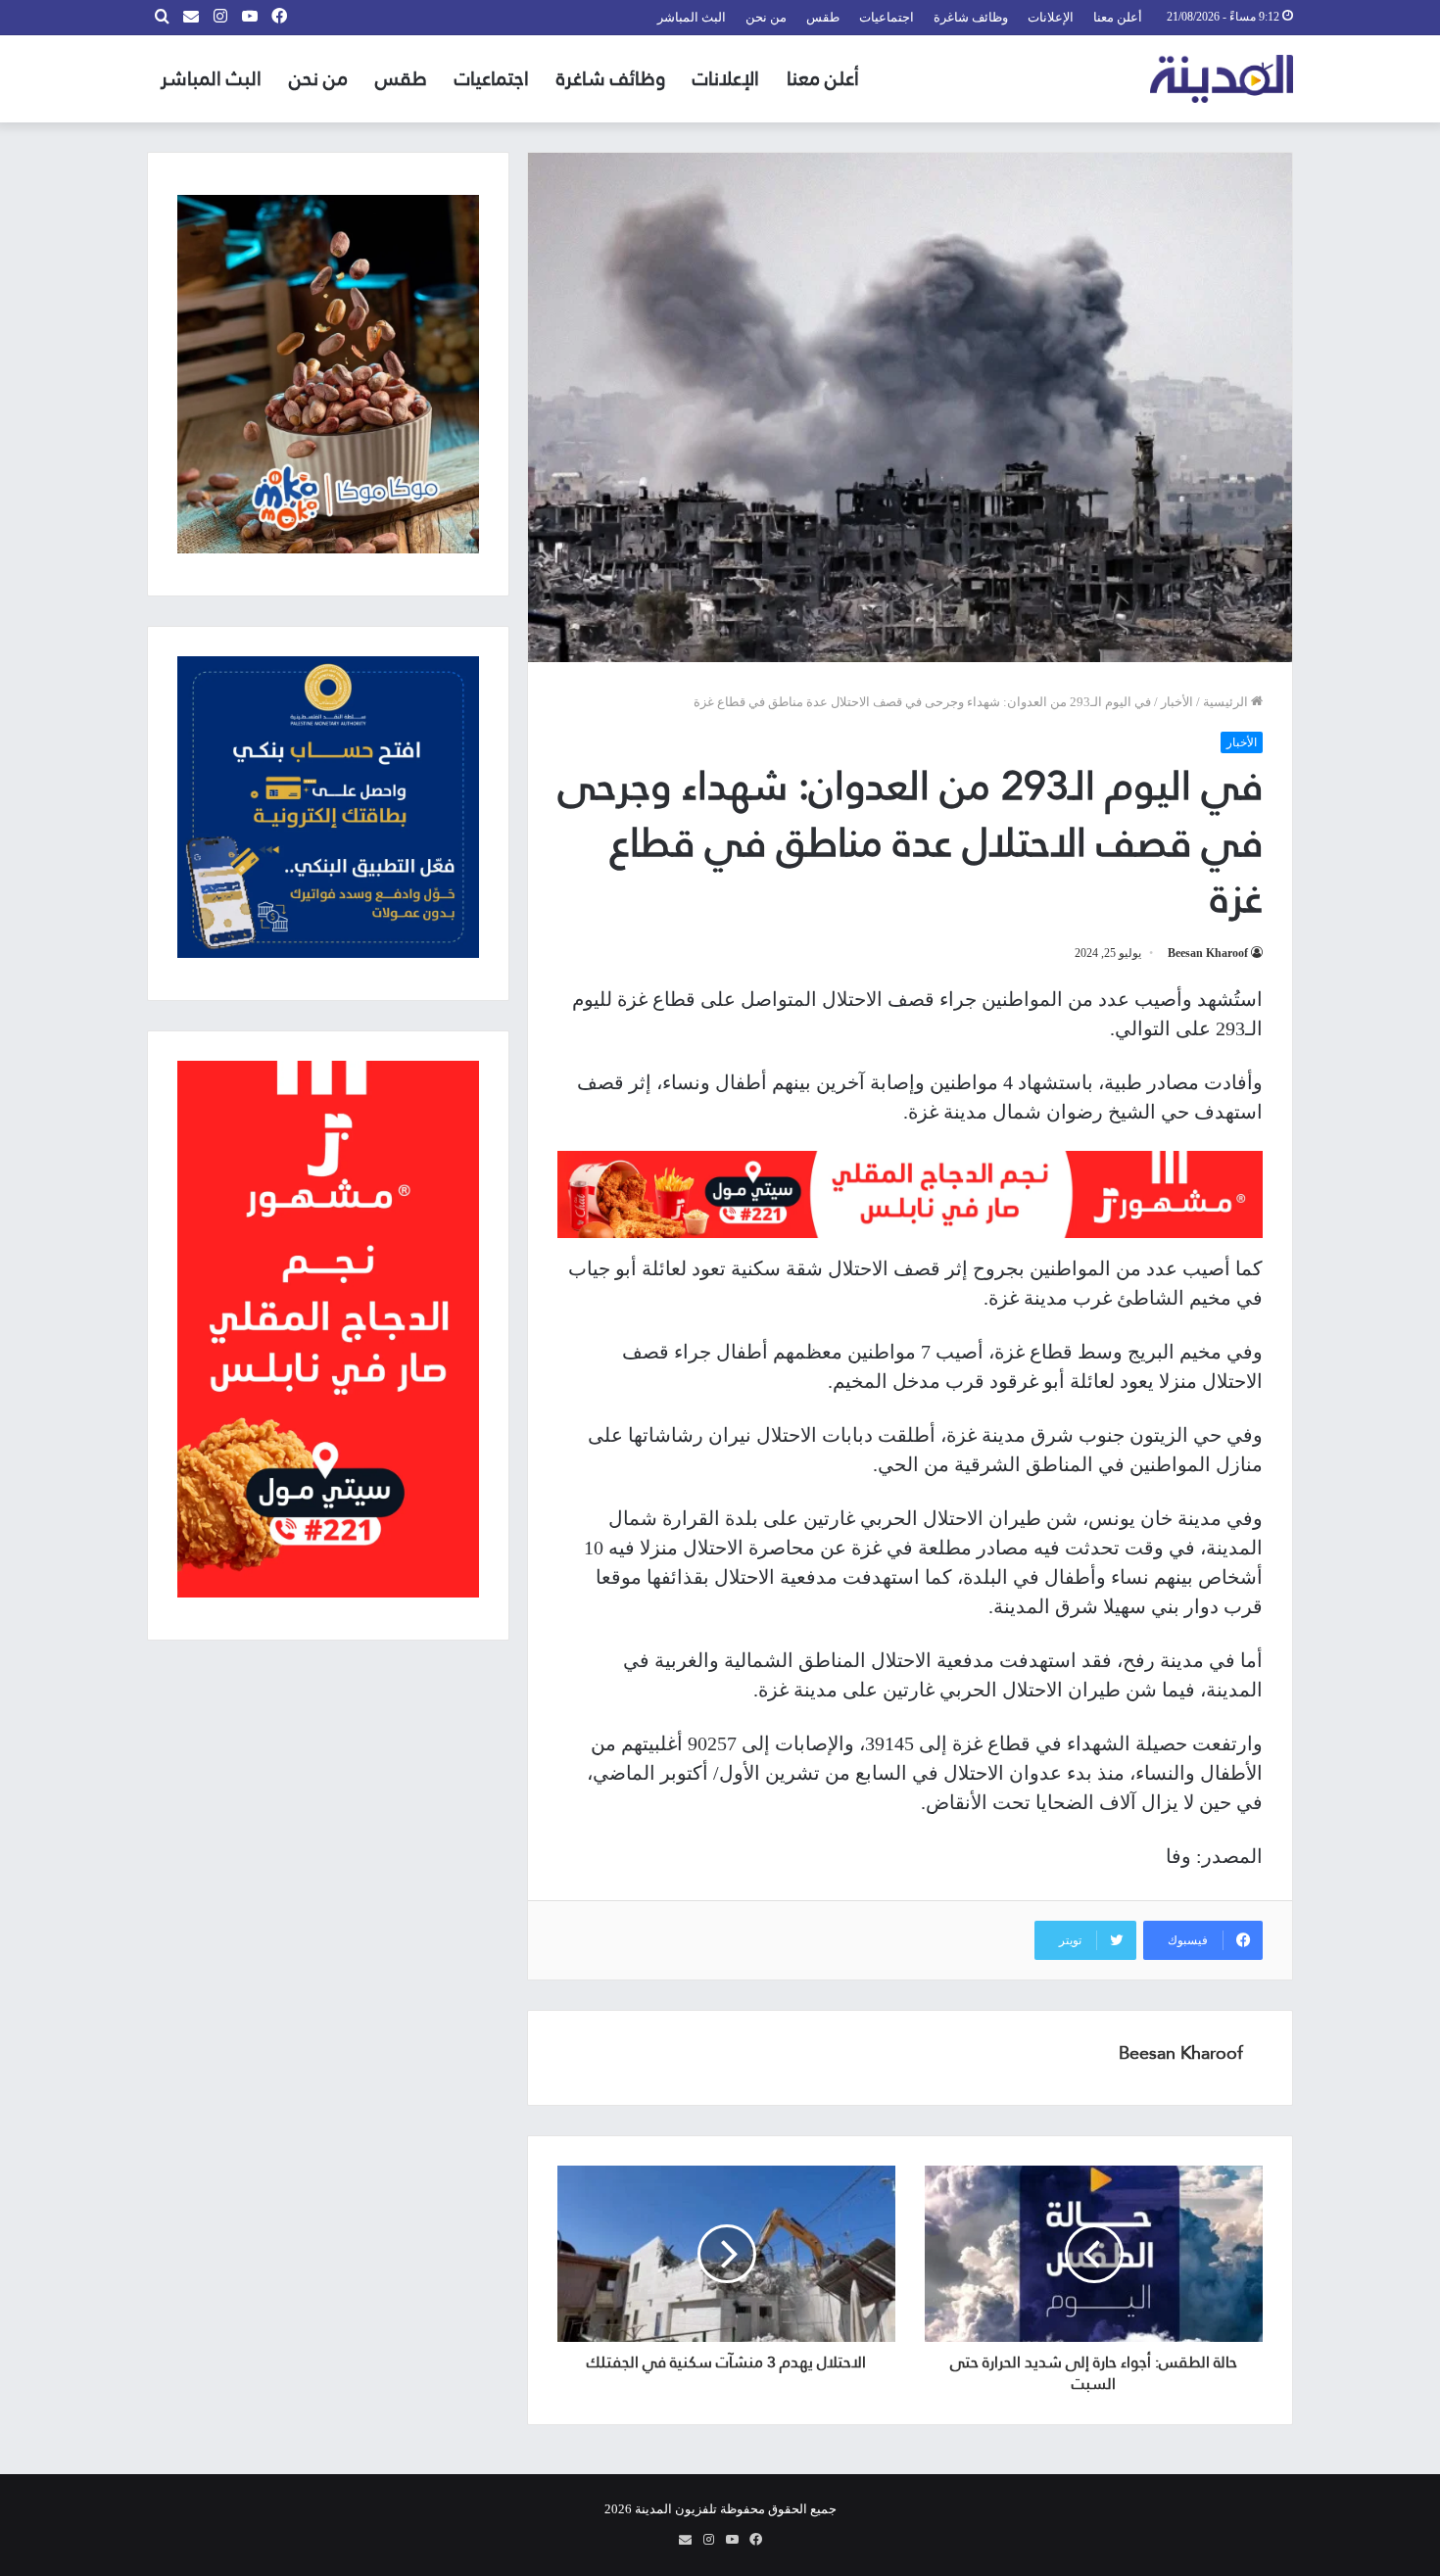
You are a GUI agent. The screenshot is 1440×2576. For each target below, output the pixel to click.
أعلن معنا (1118, 17)
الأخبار (1177, 702)
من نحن (766, 17)
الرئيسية (1227, 702)
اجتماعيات (887, 17)
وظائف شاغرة (971, 17)
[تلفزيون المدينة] (1222, 79)
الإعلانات (1051, 17)
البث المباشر (692, 17)
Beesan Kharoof (1208, 953)
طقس (823, 17)
